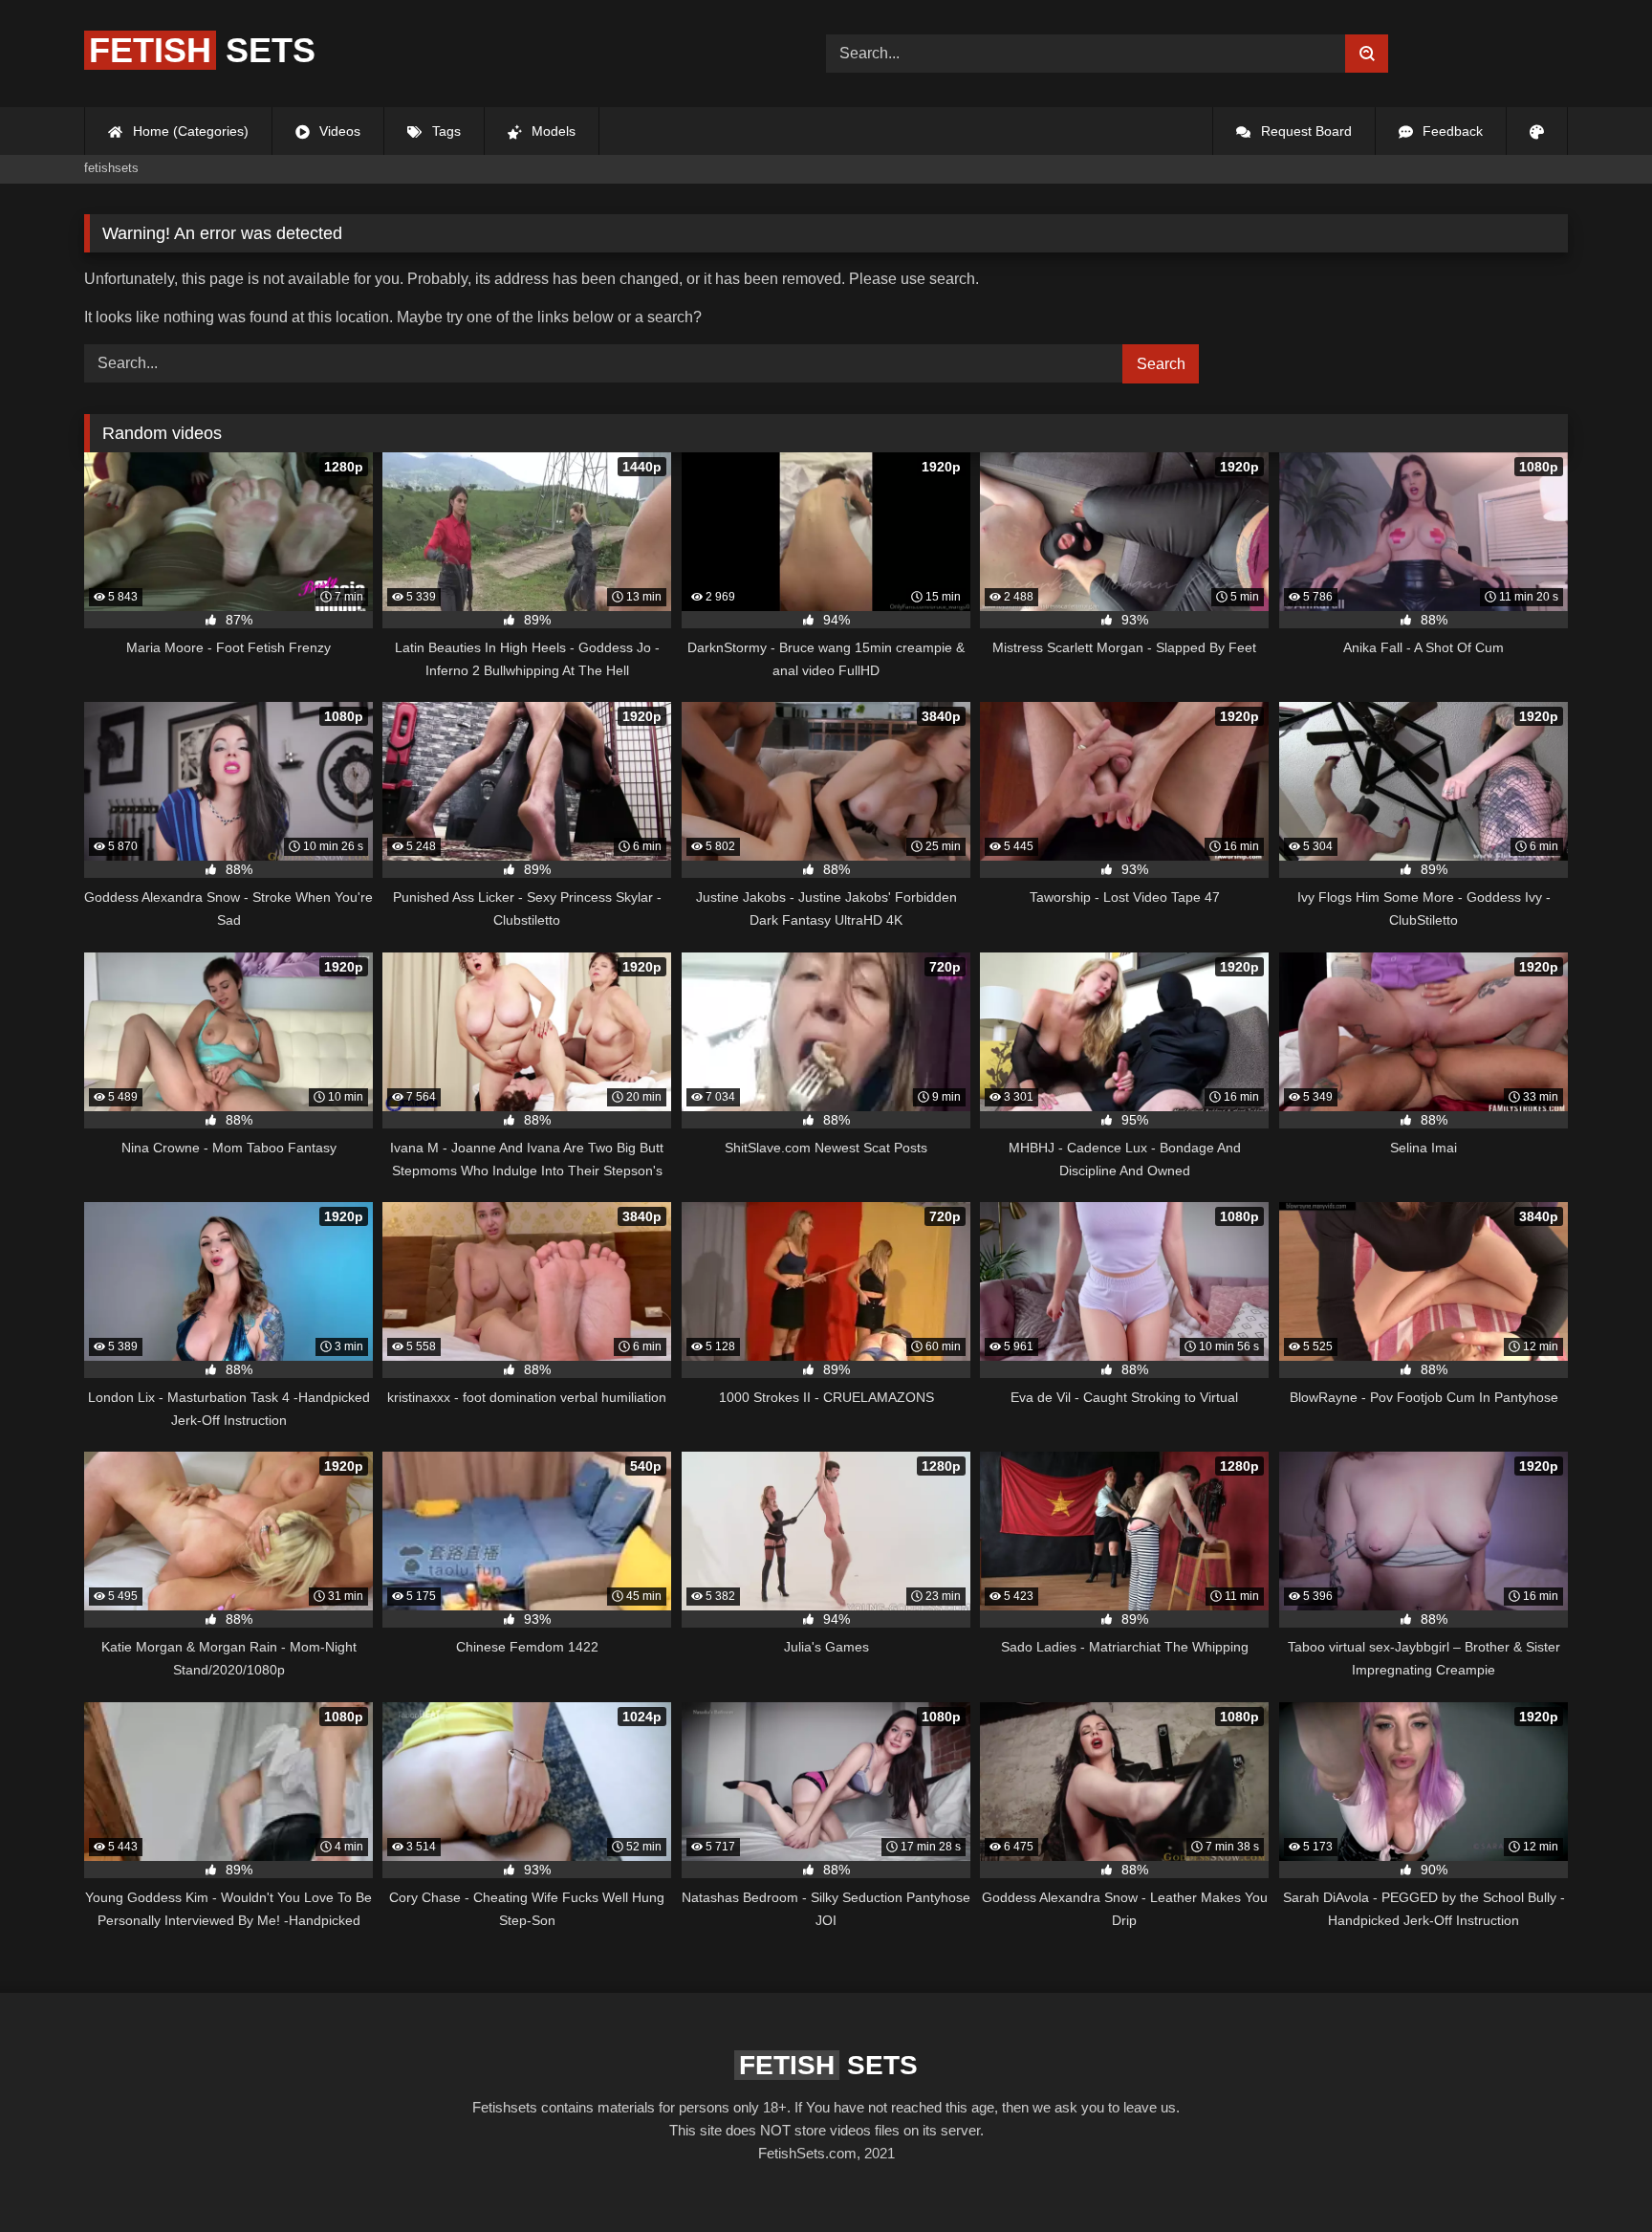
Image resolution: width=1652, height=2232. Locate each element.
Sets (202, 50)
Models (552, 131)
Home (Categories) (189, 131)
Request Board (1304, 131)
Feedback (1451, 131)
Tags (445, 131)
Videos (338, 131)
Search (1161, 364)
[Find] (1367, 54)
